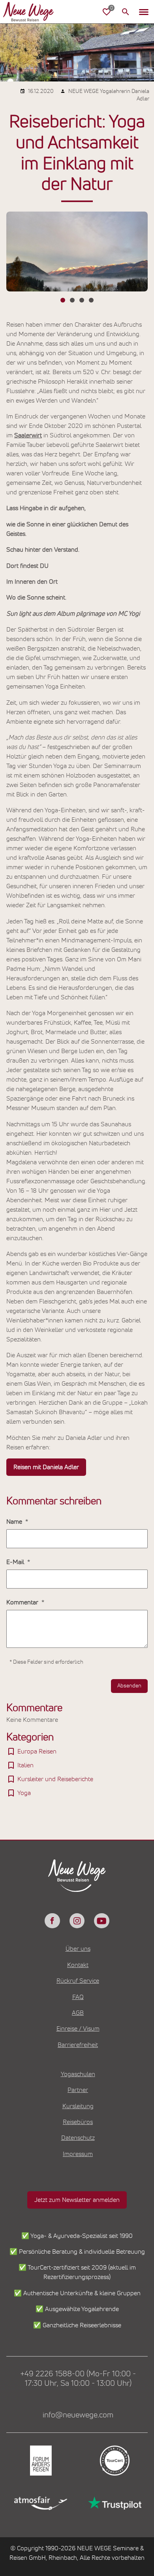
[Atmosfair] (40, 2503)
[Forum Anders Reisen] (40, 2461)
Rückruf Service (78, 1981)
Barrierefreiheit (78, 2045)
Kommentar (23, 1602)
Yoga (24, 1793)
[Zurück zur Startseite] (35, 12)
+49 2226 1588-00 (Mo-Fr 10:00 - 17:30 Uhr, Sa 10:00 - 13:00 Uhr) (78, 2379)
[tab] (63, 300)
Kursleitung (78, 2106)
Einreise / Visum (78, 2029)
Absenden (129, 1686)
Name (15, 1522)
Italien (25, 1765)
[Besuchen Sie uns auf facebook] (52, 1921)
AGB (78, 2013)
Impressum (78, 2154)
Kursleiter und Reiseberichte (55, 1779)
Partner (78, 2090)
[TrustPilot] (114, 2503)
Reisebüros (78, 2122)
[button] (144, 12)
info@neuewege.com (78, 2415)
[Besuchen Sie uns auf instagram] (77, 1921)
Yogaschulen (78, 2074)
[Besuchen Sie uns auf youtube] (101, 1921)
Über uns (78, 1949)
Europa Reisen (37, 1751)
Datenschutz (78, 2138)
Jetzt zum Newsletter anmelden (77, 2200)
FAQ (78, 1997)
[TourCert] (114, 2461)
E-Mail (16, 1562)
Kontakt (78, 1965)
